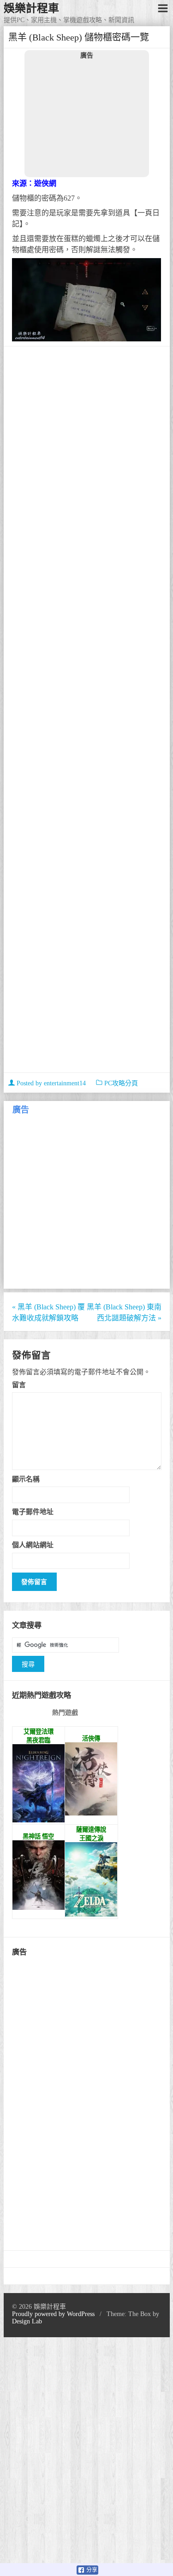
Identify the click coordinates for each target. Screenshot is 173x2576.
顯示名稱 (26, 1479)
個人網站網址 (33, 1545)
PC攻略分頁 (121, 1083)
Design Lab (27, 2321)
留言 (19, 1385)
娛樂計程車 (31, 8)
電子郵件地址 (33, 1512)
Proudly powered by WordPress (53, 2314)
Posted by (50, 1083)
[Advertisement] (87, 118)
